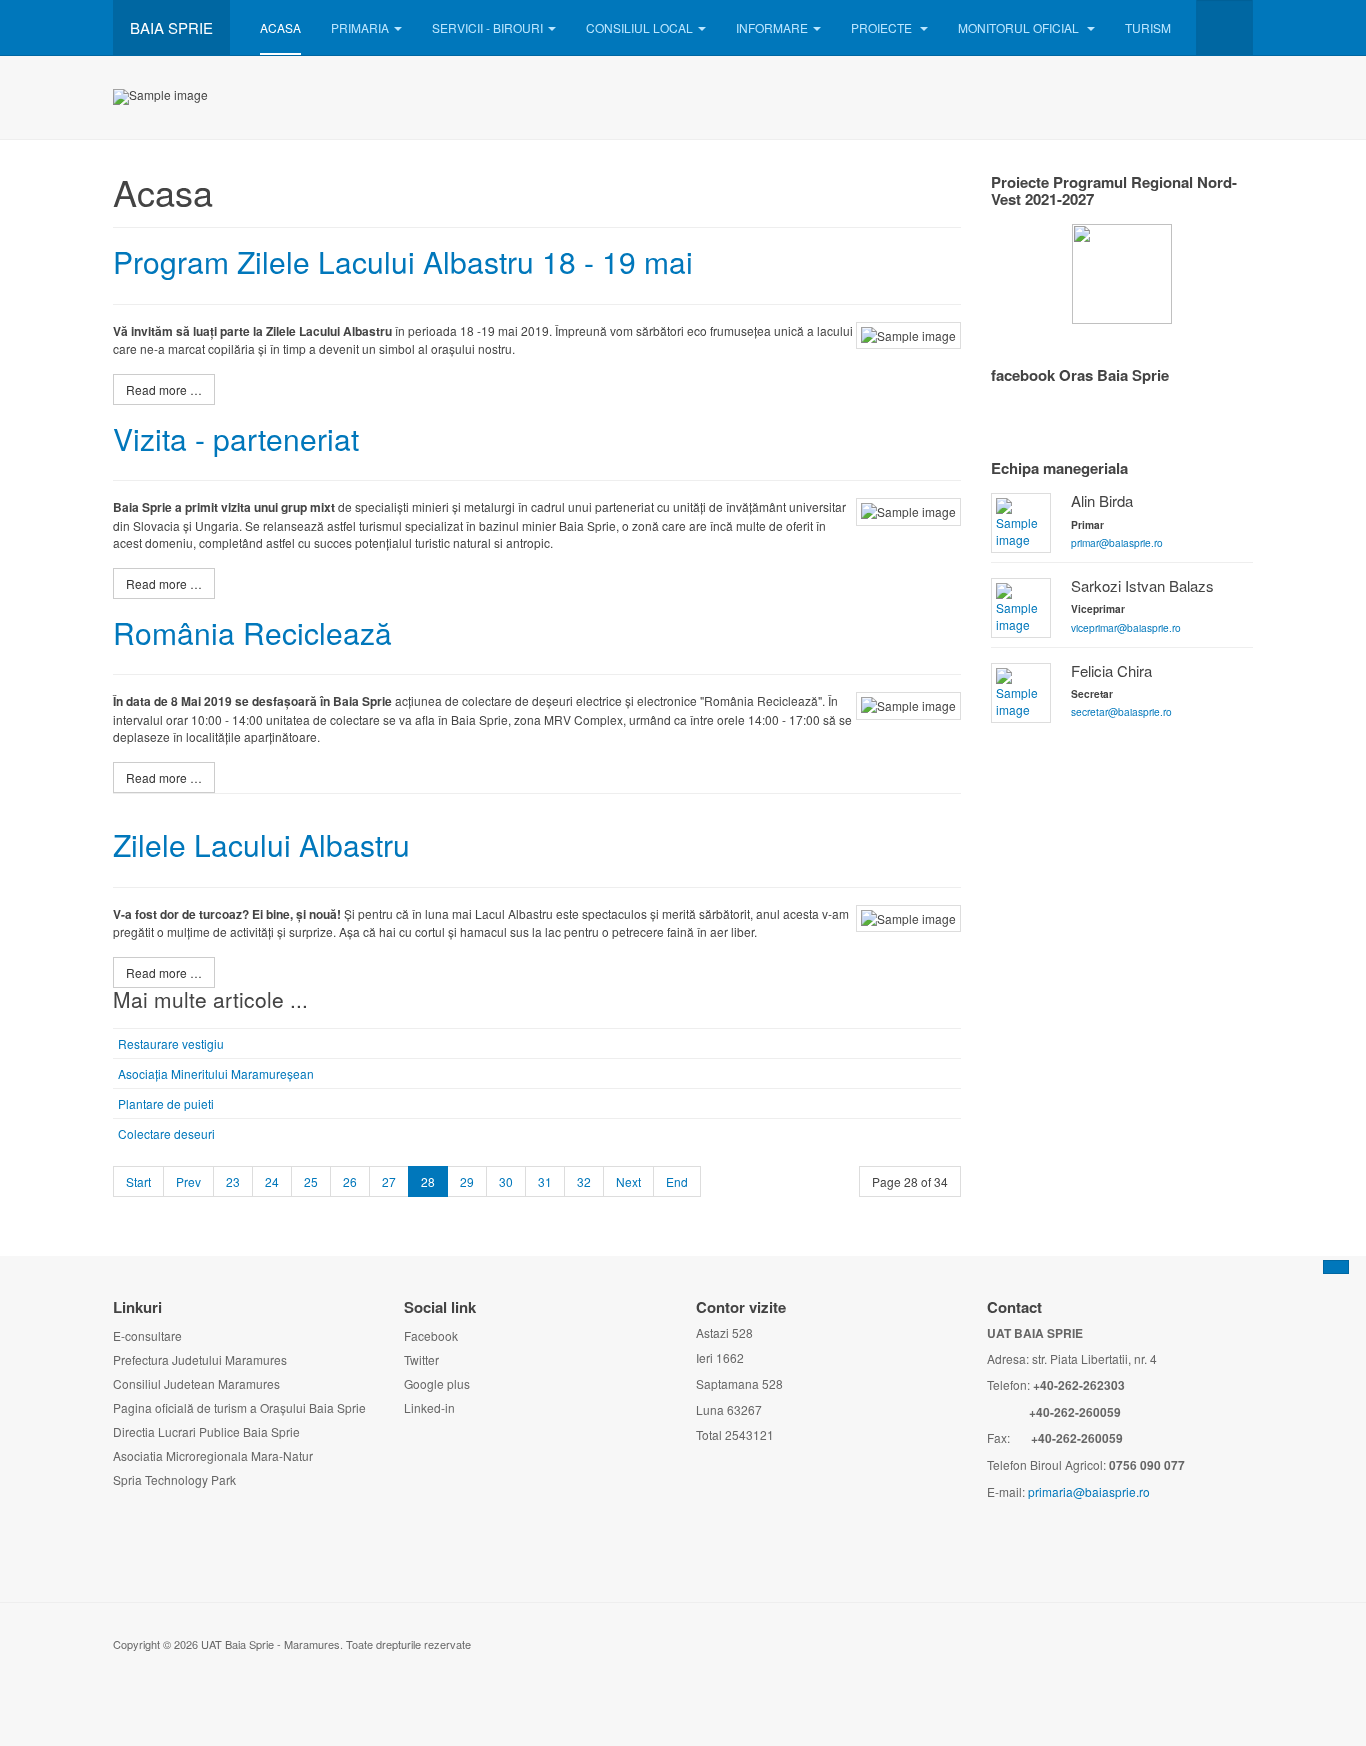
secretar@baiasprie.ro (1121, 711)
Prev (188, 1181)
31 (545, 1181)
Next (628, 1181)
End (677, 1181)
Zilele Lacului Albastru (261, 844)
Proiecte (883, 27)
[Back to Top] (1336, 1267)
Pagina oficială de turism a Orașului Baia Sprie (239, 1407)
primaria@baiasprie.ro (1089, 1491)
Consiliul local (639, 27)
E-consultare (147, 1335)
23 (233, 1181)
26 (350, 1181)
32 (584, 1181)
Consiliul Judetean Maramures (196, 1383)
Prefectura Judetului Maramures (200, 1359)
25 (311, 1181)
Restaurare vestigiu (171, 1043)
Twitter (421, 1359)
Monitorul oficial (1020, 27)
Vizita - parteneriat (236, 438)
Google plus (437, 1383)
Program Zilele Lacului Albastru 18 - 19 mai (403, 261)
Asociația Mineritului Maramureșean (216, 1073)
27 (389, 1181)
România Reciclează (252, 632)
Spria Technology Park (174, 1479)
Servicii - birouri (487, 27)
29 (467, 1181)
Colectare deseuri (166, 1133)
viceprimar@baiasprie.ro (1126, 627)
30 (506, 1181)
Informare (772, 27)
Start (138, 1181)
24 (272, 1181)
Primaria (360, 27)
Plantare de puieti (166, 1103)
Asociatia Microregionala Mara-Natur (213, 1455)
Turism (1148, 27)
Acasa (280, 27)
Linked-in (429, 1407)
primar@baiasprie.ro (1117, 542)
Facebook (431, 1335)
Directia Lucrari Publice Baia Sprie (206, 1431)
